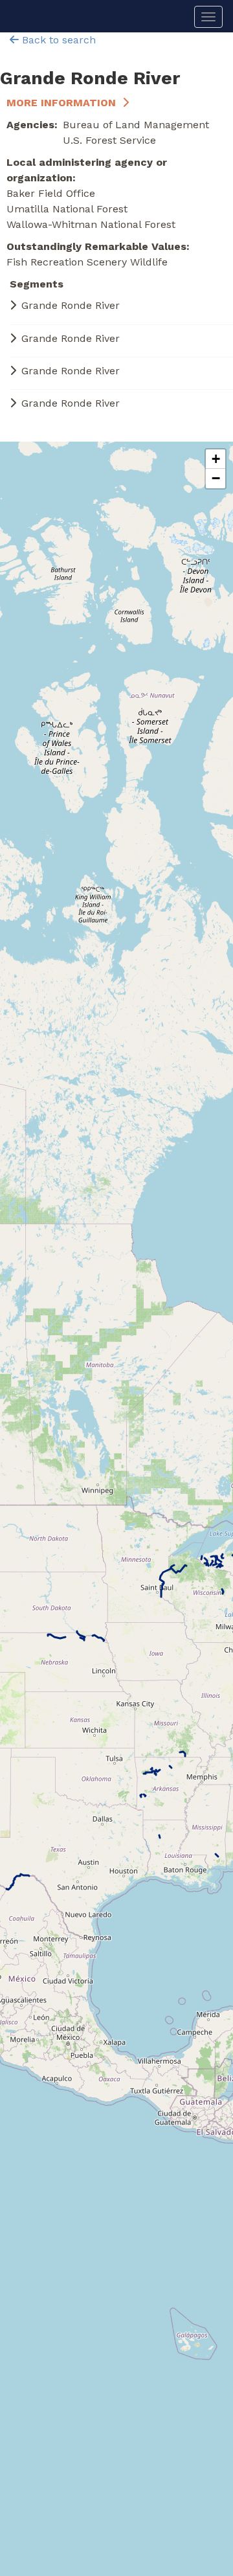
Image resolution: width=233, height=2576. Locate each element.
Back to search (57, 40)
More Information (61, 103)
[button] (216, 459)
